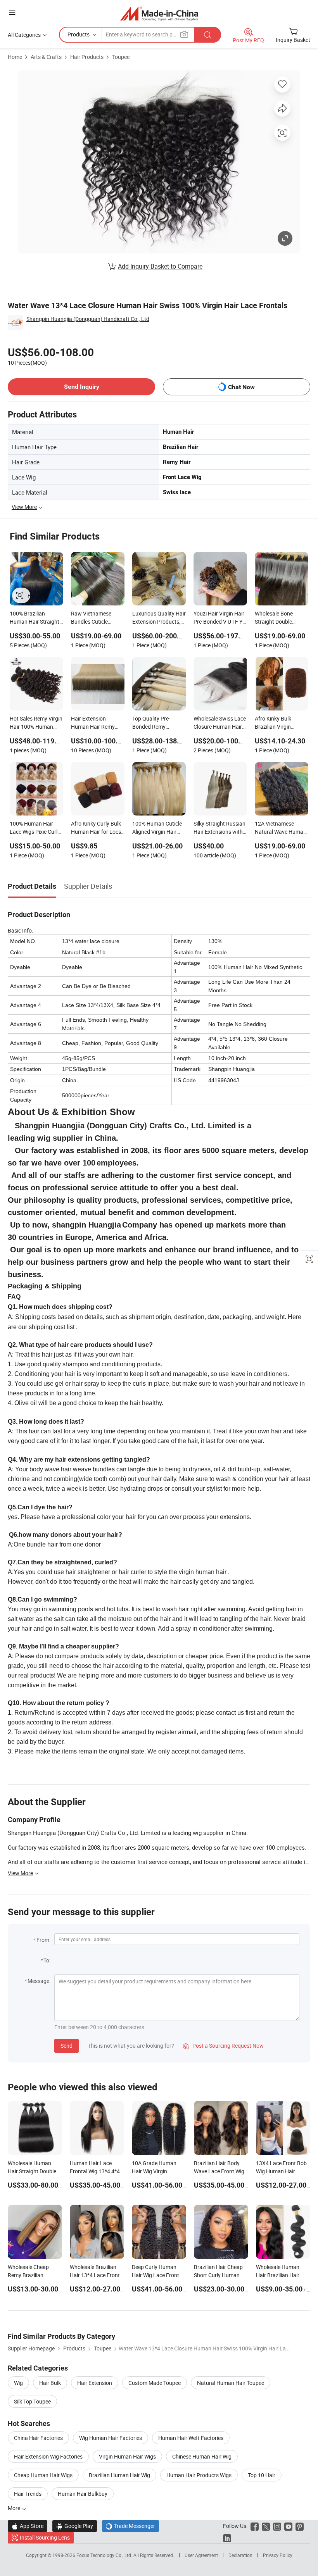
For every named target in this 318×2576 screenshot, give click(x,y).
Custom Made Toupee (155, 2383)
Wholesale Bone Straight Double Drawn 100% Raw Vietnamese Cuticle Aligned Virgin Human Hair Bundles (281, 618)
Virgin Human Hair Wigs (127, 2456)
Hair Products (87, 57)
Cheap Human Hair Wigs (43, 2475)
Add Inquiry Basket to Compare (160, 266)
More (15, 2508)
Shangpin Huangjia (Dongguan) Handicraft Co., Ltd (88, 319)
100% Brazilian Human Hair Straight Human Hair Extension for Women (35, 618)
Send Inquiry (82, 387)
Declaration (240, 2555)
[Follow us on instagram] (277, 2526)
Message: (39, 1981)
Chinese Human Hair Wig (202, 2456)
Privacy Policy (278, 2555)
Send (67, 2046)
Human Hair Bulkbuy (83, 2494)
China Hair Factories (38, 2438)
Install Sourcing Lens (45, 2537)
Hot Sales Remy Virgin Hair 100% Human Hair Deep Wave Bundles (36, 723)
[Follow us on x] (266, 2526)
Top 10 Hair (262, 2475)
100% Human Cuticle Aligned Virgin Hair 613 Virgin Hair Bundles (157, 828)
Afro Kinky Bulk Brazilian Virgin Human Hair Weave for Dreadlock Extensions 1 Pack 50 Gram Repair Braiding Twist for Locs (281, 723)
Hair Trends (28, 2494)
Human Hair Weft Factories (191, 2438)
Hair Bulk (50, 2383)
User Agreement (201, 2555)
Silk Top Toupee (32, 2401)
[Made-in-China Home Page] (159, 13)
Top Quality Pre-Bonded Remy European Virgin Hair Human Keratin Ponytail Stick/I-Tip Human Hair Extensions (157, 723)
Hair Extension (95, 2383)
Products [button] (79, 34)
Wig (18, 2383)
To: (47, 1960)
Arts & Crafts (46, 57)
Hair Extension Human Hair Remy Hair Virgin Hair (93, 723)
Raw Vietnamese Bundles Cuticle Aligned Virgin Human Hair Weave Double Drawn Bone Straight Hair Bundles (97, 618)
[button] (12, 12)
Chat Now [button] (241, 387)
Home (15, 57)
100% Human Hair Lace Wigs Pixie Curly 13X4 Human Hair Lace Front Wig (35, 828)
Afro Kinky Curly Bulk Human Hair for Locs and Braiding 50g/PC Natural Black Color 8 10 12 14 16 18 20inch (98, 828)
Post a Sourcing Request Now (223, 2046)
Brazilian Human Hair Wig (119, 2475)
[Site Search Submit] (207, 35)
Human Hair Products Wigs (199, 2475)
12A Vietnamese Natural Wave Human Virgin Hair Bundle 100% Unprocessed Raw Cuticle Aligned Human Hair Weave (281, 828)
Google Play (75, 2526)
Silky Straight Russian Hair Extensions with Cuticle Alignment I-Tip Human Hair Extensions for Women (220, 828)
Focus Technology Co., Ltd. (105, 2555)
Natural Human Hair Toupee (231, 2383)
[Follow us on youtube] (288, 2526)
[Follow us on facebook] (255, 2526)
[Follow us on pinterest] (300, 2526)
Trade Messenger (130, 2526)
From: (43, 1940)
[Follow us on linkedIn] (227, 2537)
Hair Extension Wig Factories (48, 2456)
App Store (28, 2526)
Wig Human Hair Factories (111, 2438)
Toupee (121, 57)
